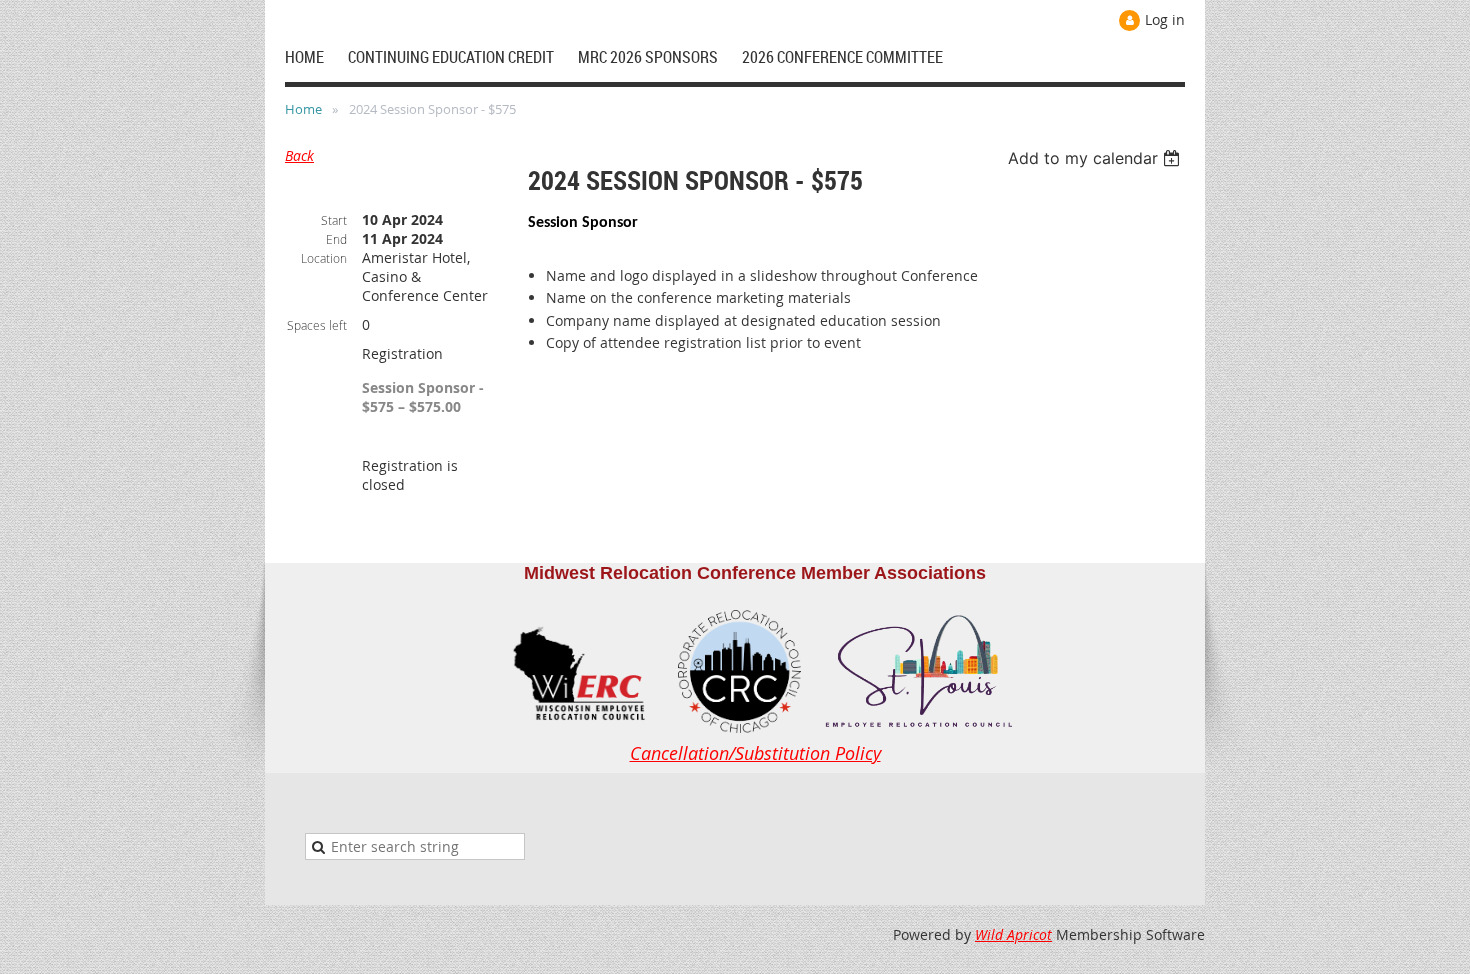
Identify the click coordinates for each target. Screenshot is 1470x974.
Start (334, 220)
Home (303, 109)
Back (299, 155)
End (336, 239)
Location (324, 258)
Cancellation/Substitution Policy (755, 753)
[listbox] (1096, 158)
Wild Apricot (1013, 934)
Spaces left (317, 325)
